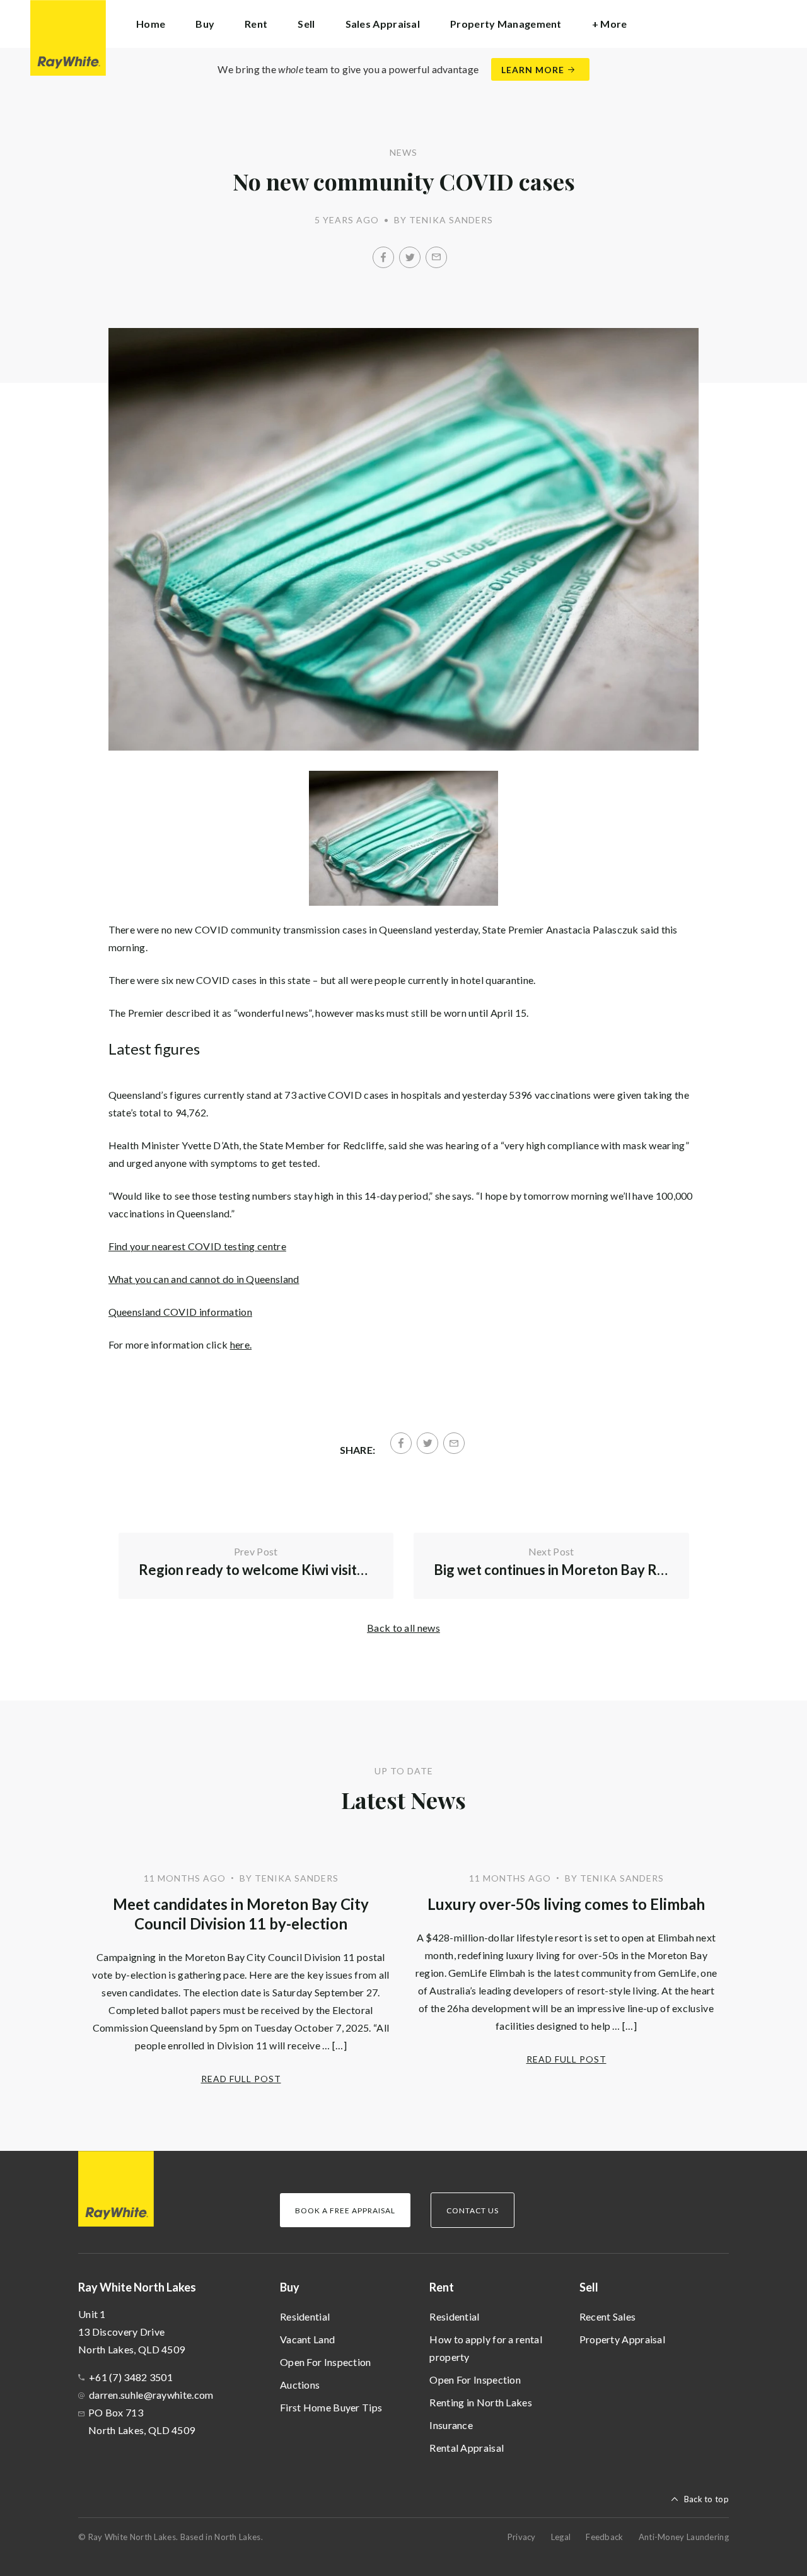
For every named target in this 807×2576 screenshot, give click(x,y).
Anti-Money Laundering (684, 2537)
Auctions (300, 2385)
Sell (589, 2287)
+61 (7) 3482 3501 (131, 2377)
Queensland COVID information (180, 1312)
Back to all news (403, 1628)
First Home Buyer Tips (331, 2407)
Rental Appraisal (467, 2448)
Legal (561, 2537)
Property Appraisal (622, 2339)
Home (151, 24)
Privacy (522, 2537)
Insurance (451, 2425)
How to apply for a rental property (486, 2348)
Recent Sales (608, 2316)
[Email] (436, 257)
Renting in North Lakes (481, 2402)
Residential (305, 2316)
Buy (290, 2287)
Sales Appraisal (383, 24)
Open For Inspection (326, 2362)
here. (241, 1344)
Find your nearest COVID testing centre (197, 1246)
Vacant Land (307, 2339)
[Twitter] (410, 257)
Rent (442, 2287)
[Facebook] (383, 257)
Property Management (506, 24)
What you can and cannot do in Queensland (204, 1279)
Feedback (604, 2537)
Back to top (706, 2499)
